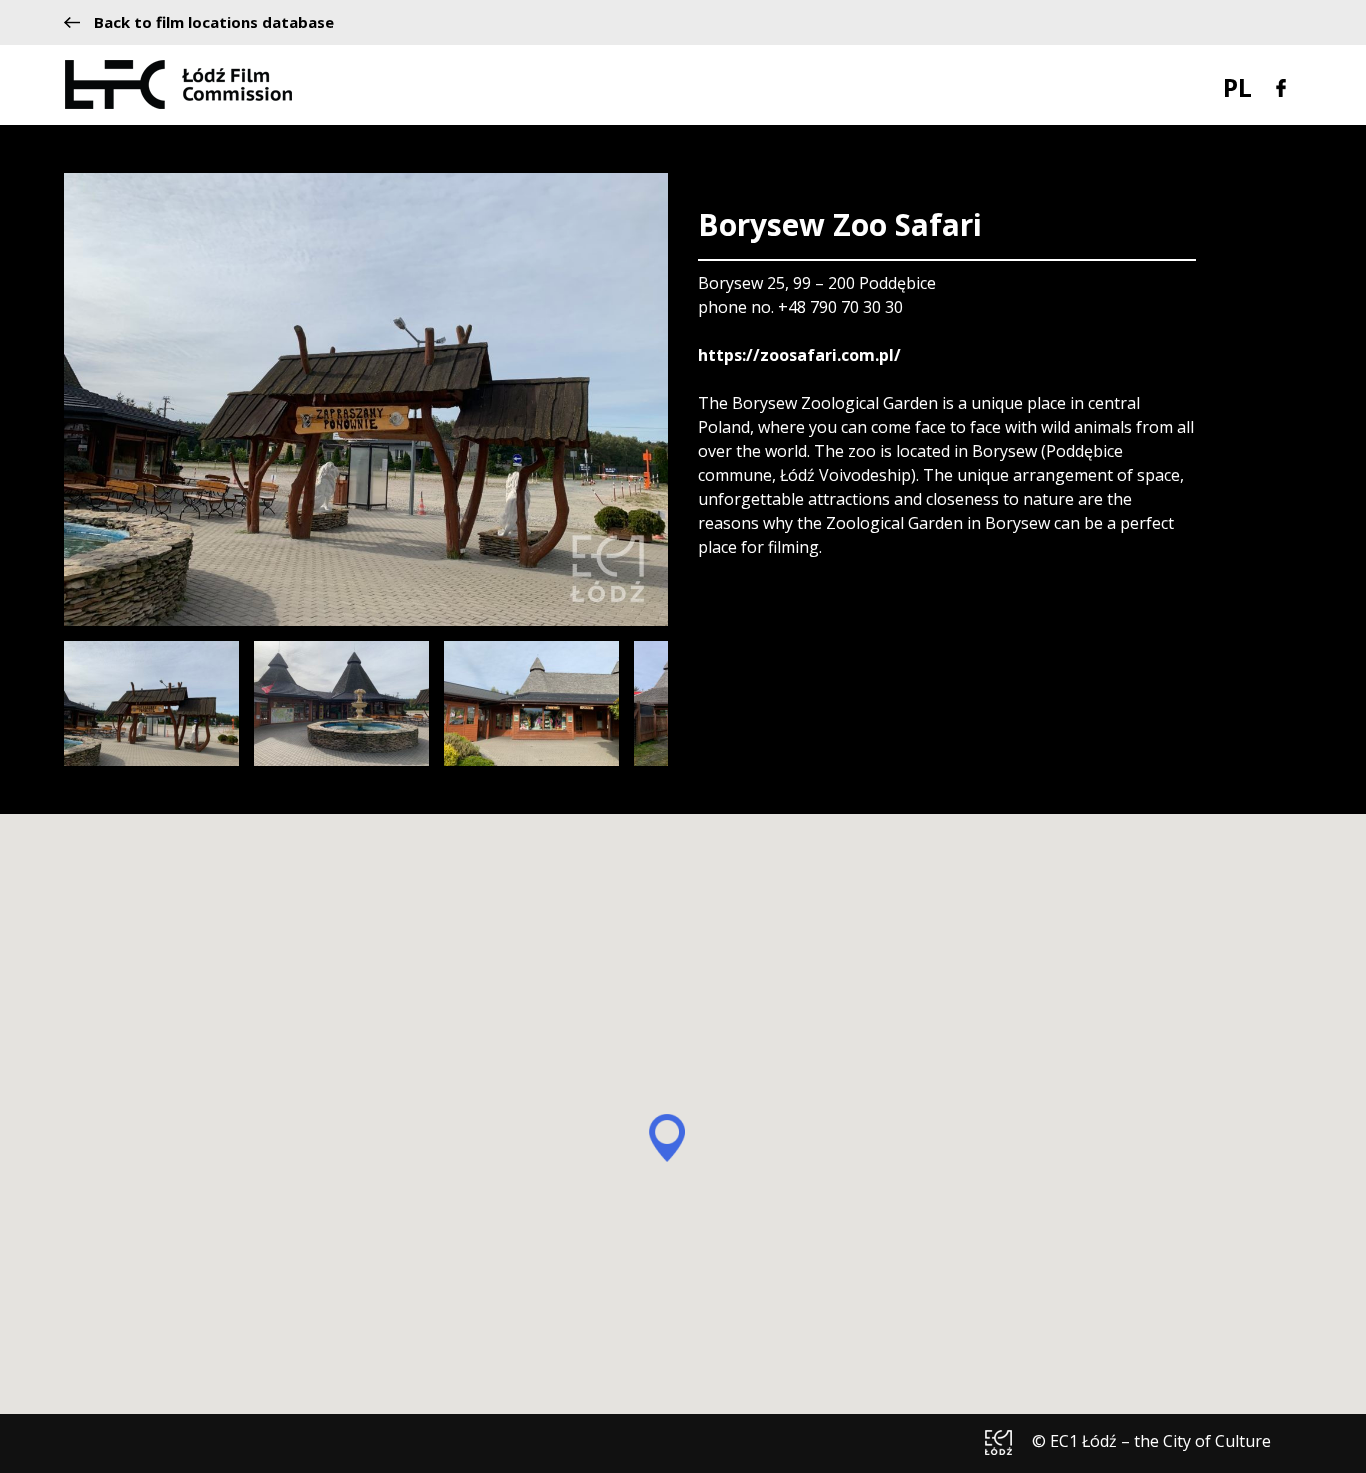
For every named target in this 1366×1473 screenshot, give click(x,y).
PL (1237, 87)
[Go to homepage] (178, 83)
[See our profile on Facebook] (1281, 86)
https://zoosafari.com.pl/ (799, 355)
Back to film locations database (214, 22)
